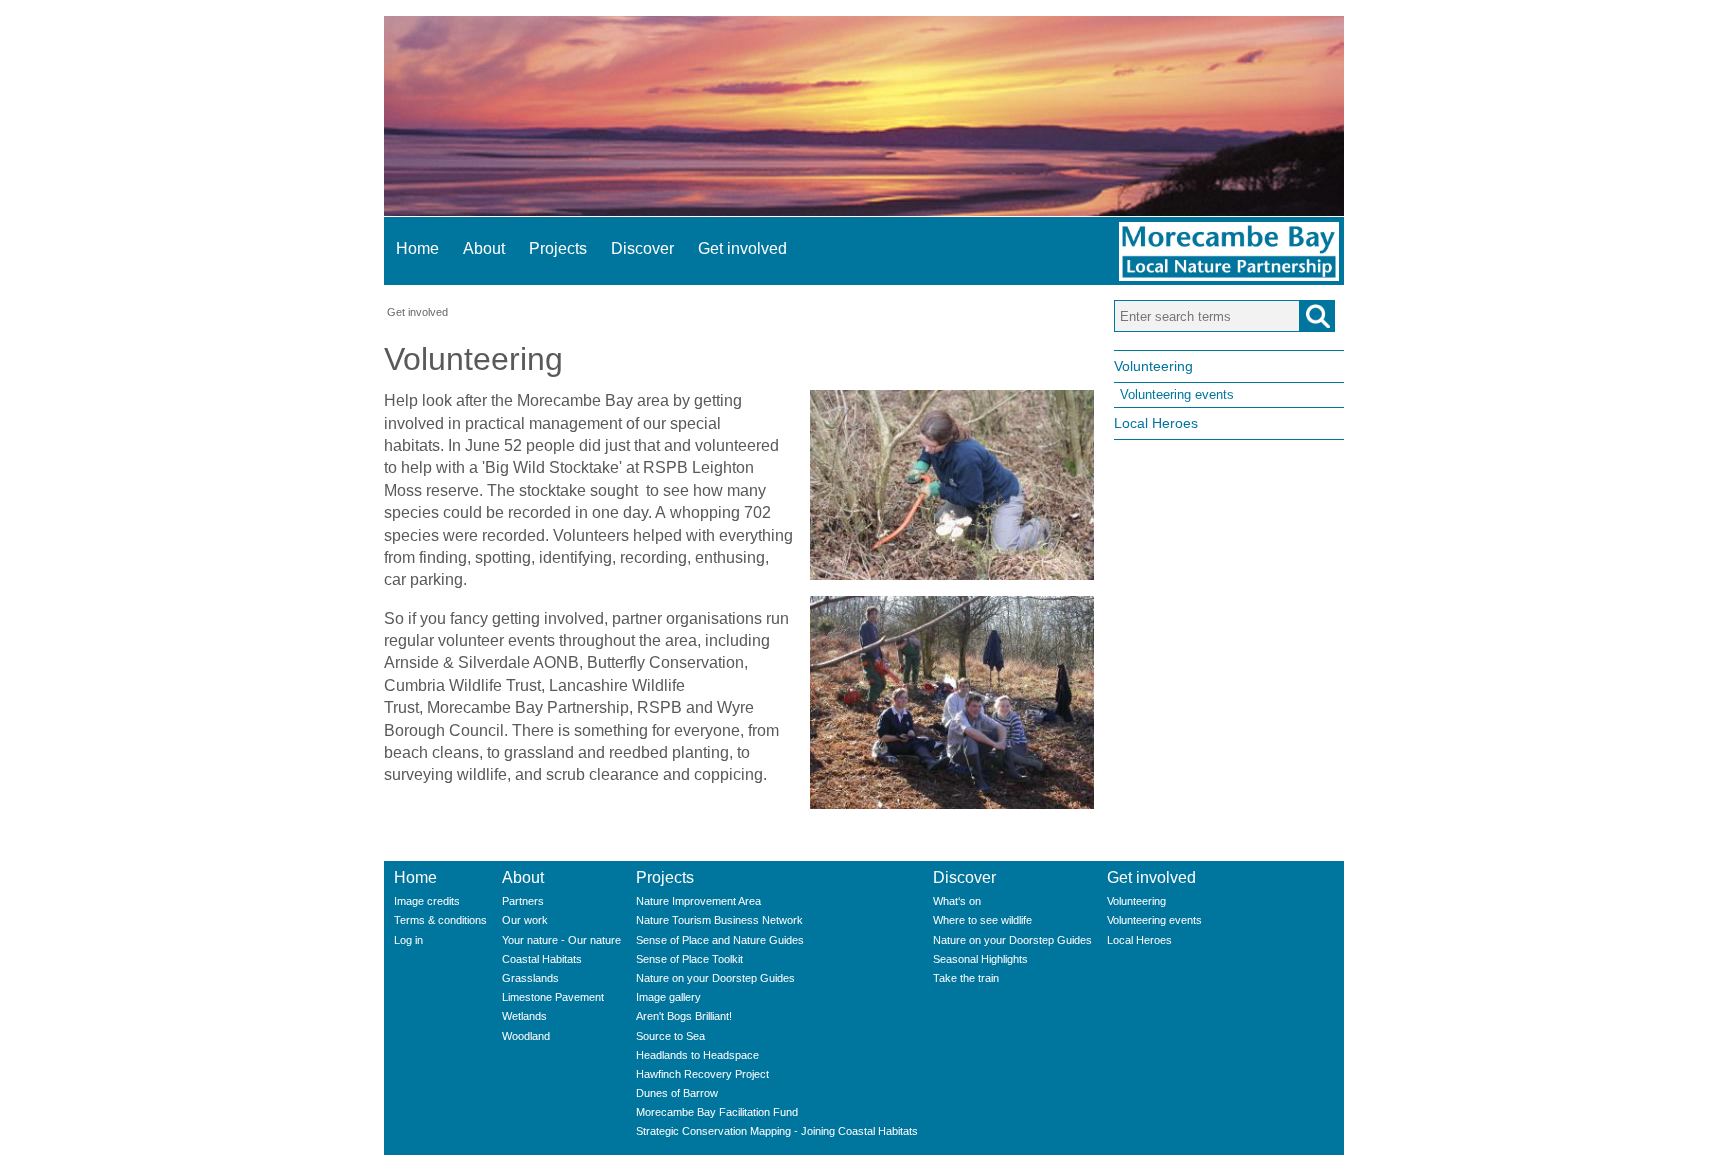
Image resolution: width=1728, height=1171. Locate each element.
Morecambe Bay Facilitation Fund (717, 1112)
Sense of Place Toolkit (689, 959)
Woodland (526, 1036)
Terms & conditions (440, 920)
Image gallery (668, 997)
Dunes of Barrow (677, 1093)
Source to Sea (670, 1036)
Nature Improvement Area (698, 901)
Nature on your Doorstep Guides (715, 978)
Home (417, 248)
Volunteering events (1177, 394)
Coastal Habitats (542, 959)
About (484, 248)
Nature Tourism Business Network (719, 920)
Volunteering (1153, 366)
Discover (642, 248)
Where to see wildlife (982, 920)
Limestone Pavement (553, 997)
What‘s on (957, 901)
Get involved (742, 248)
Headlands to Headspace (697, 1055)
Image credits (427, 901)
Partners (523, 901)
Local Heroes (1156, 423)
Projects (558, 248)
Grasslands (530, 978)
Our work (525, 920)
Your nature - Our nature (561, 940)
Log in (408, 940)
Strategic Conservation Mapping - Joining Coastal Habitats (777, 1131)
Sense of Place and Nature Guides (720, 940)
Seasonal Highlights (980, 959)
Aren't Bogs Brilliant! (684, 1016)
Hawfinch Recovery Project (702, 1074)
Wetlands (524, 1016)
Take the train (966, 978)
